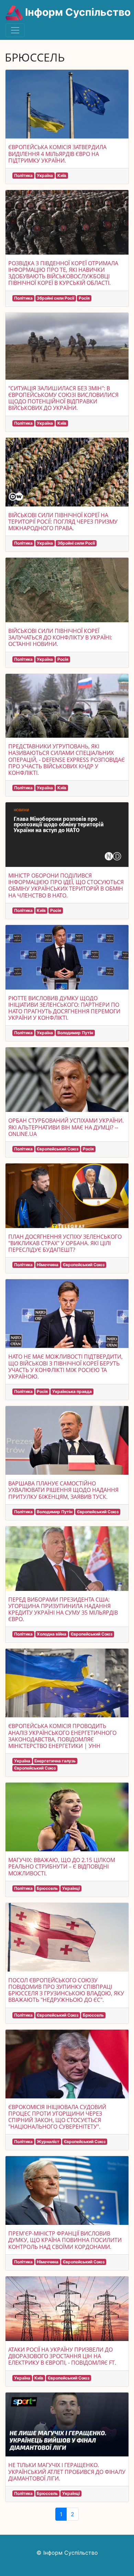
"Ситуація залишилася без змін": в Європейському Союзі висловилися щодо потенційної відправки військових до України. (63, 398)
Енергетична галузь (55, 1761)
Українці (71, 1888)
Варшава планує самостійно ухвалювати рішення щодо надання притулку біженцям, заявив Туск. (63, 1490)
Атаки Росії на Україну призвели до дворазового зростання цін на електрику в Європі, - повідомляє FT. (62, 2356)
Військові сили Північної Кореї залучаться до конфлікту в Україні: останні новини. (60, 637)
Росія (84, 298)
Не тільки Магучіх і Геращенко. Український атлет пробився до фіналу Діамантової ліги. (67, 2472)
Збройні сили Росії (55, 298)
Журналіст (48, 2142)
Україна (45, 175)
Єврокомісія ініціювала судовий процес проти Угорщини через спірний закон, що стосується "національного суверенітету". (57, 2117)
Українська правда (72, 1391)
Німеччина (48, 1265)
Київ (62, 175)
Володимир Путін (75, 1033)
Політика (23, 175)
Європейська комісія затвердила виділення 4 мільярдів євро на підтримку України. (57, 154)
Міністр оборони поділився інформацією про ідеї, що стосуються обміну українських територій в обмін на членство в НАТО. (66, 885)
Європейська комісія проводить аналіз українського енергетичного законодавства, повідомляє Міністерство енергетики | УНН (62, 1736)
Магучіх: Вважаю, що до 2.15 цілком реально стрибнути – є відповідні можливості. (62, 1866)
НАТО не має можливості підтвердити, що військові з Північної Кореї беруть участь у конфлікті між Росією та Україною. (65, 1367)
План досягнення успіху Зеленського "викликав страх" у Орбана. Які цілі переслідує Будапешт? (65, 1243)
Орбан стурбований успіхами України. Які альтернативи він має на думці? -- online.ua (66, 1127)
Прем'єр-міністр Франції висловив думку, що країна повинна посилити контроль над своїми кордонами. (65, 2240)
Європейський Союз (58, 1149)
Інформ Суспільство (77, 12)
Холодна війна (52, 1634)
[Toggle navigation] (15, 30)
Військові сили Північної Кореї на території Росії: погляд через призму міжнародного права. (63, 522)
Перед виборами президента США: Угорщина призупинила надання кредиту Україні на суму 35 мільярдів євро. (63, 1609)
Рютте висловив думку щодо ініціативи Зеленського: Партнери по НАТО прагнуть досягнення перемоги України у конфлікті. (64, 1008)
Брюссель (47, 1888)
